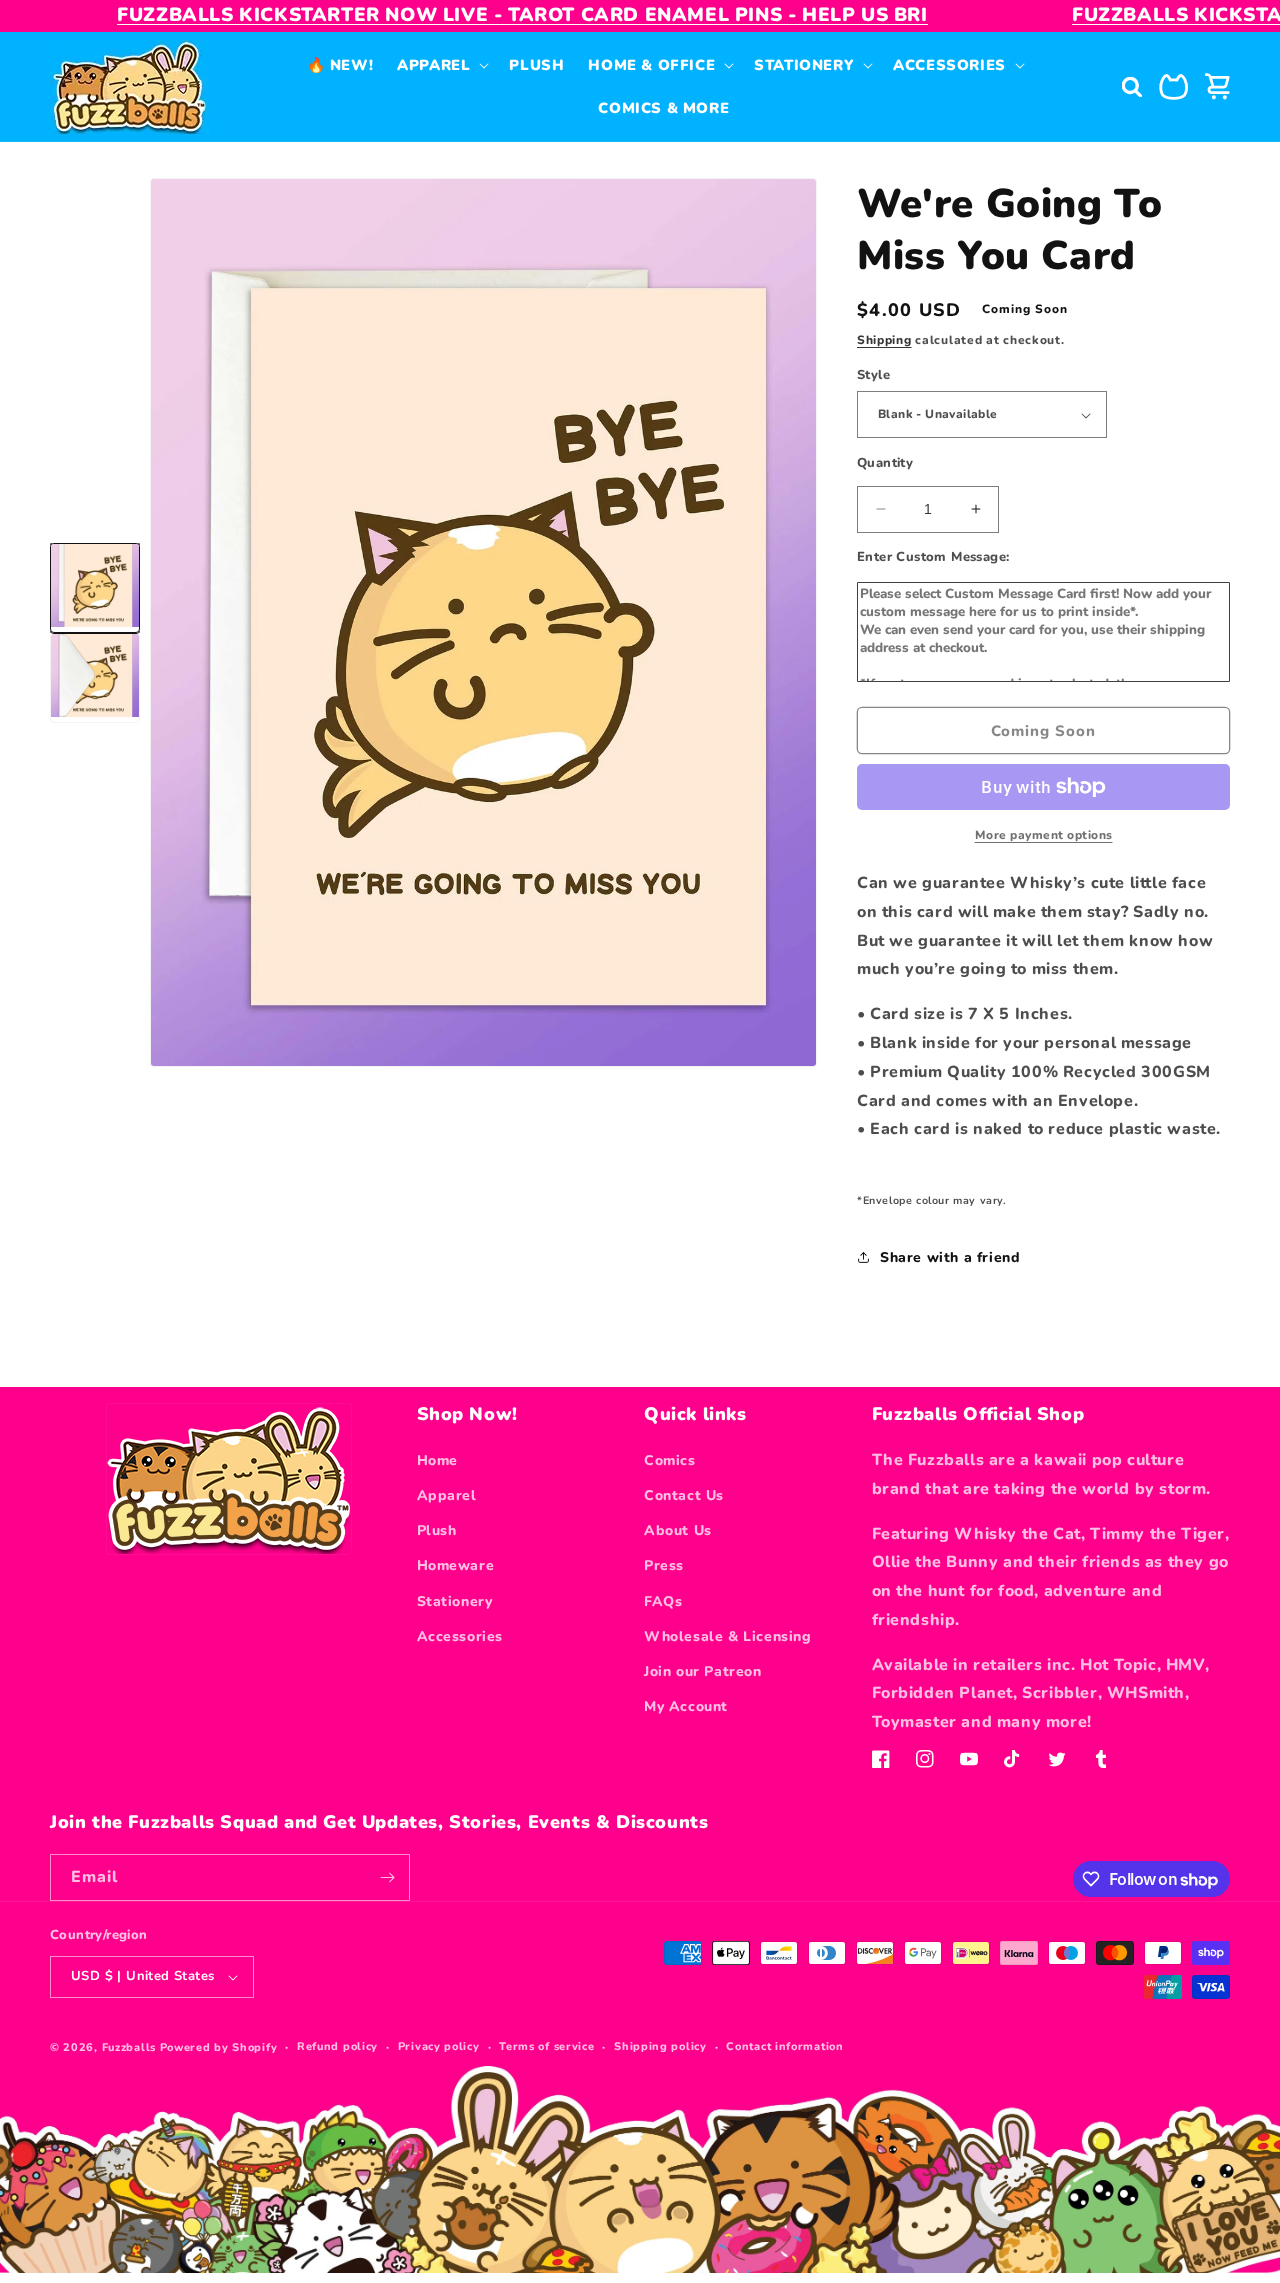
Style (873, 375)
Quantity (885, 463)
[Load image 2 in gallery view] (95, 678)
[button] (441, 65)
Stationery (455, 1601)
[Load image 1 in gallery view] (95, 588)
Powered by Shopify (219, 2047)
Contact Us (684, 1495)
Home (437, 1460)
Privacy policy (439, 2046)
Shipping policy (660, 2046)
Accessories (460, 1636)
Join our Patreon (703, 1671)
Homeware (456, 1565)
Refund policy (337, 2046)
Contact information (784, 2046)
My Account (686, 1706)
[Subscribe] (387, 1877)
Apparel (447, 1495)
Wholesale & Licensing (728, 1636)
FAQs (663, 1601)
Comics (670, 1460)
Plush (437, 1530)
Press (664, 1565)
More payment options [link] (1044, 835)
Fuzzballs (129, 2047)
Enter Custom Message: (933, 557)
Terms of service (546, 2046)
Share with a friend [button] (950, 1257)
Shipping (884, 340)
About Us (678, 1530)
